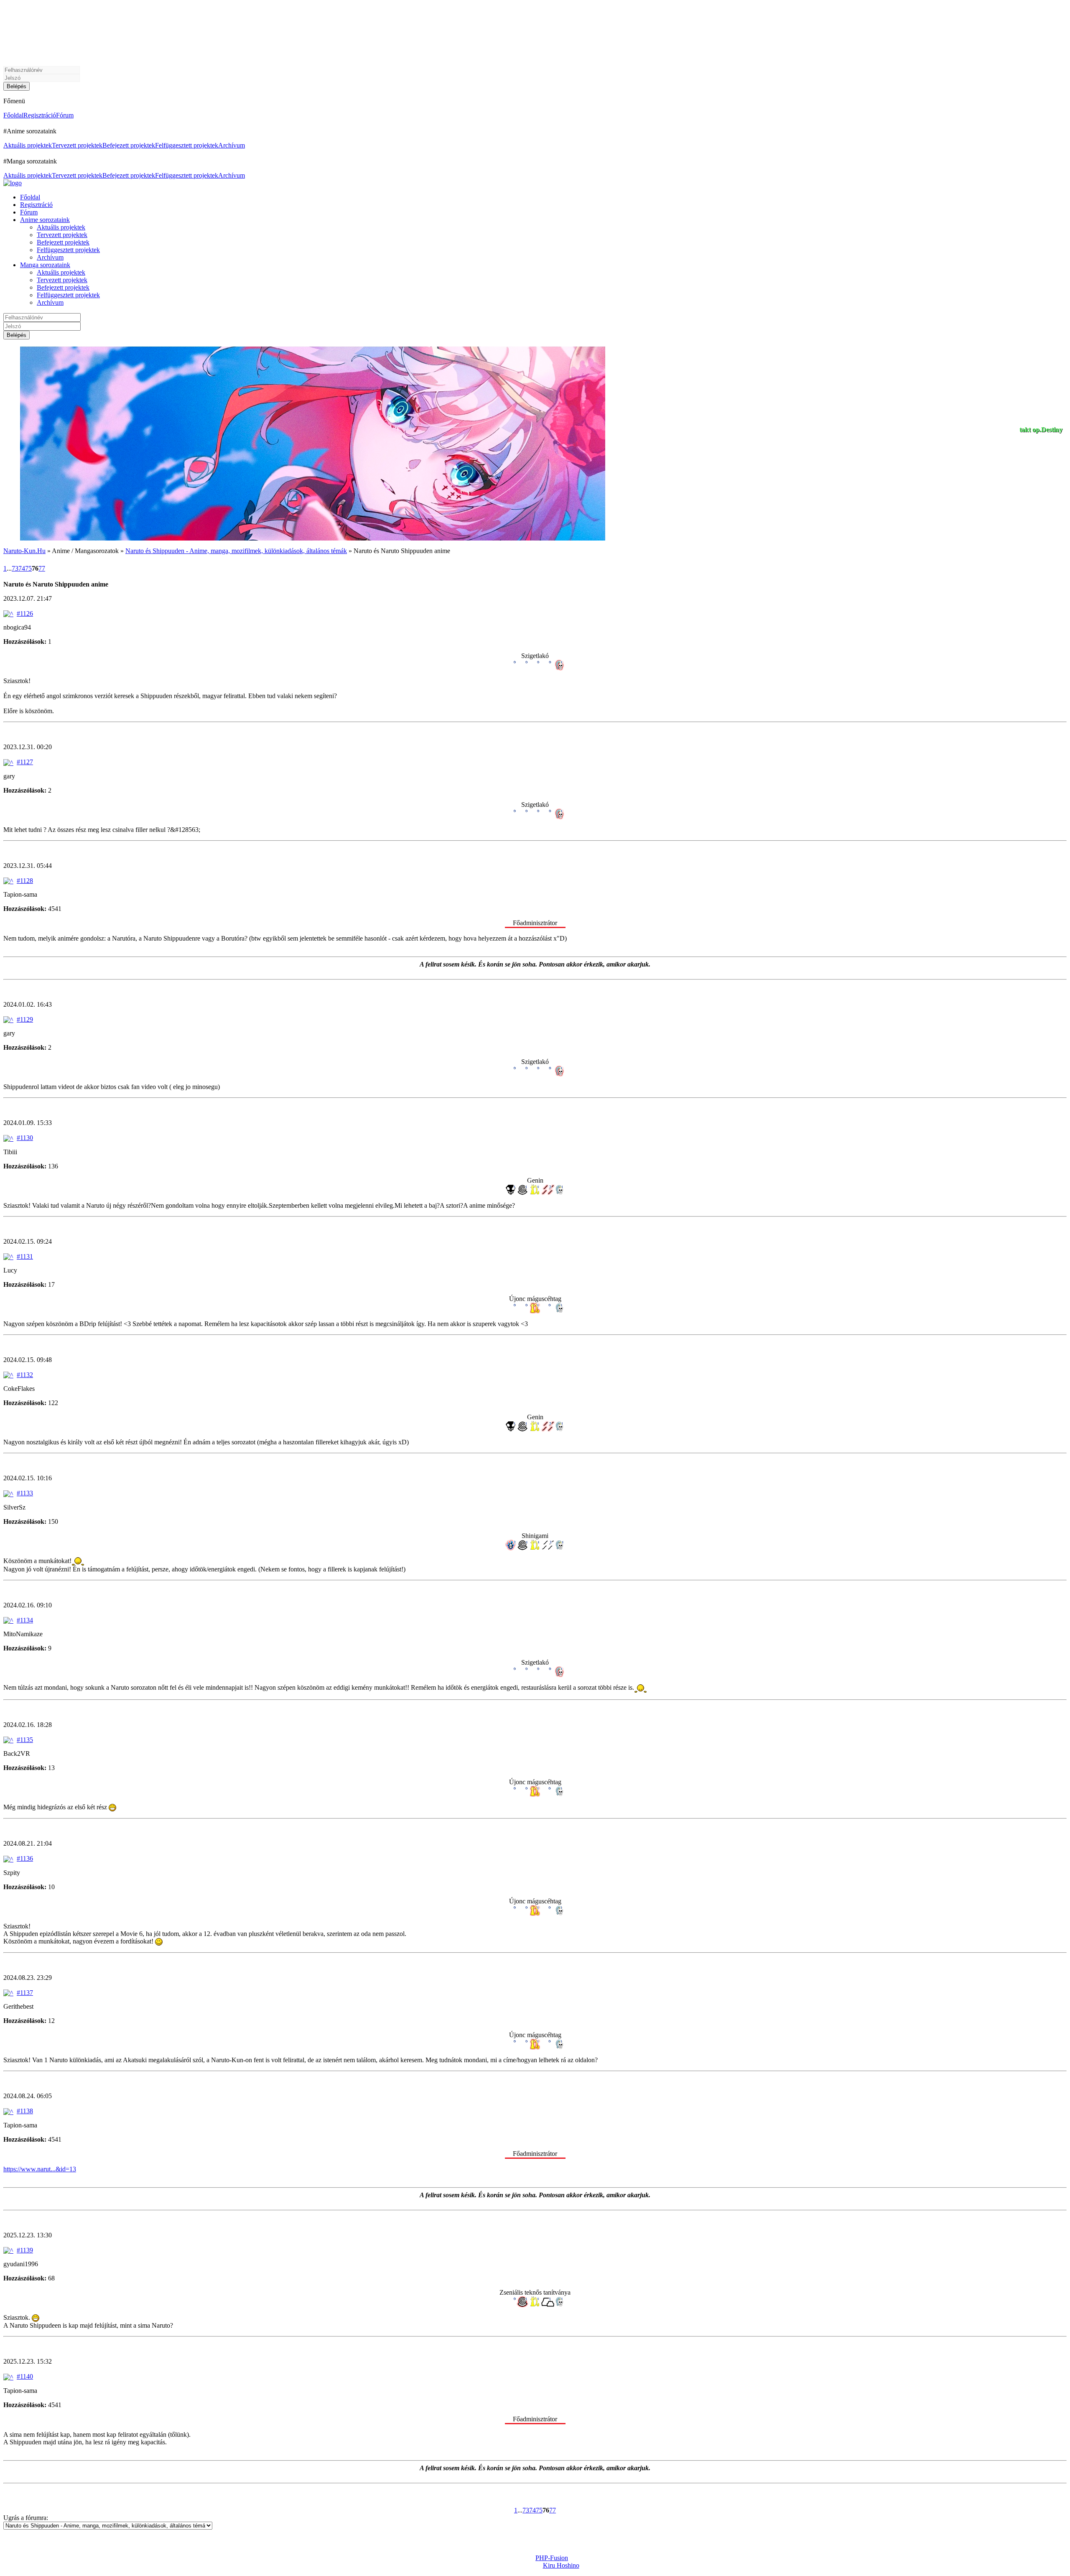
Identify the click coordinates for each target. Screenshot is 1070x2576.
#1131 (25, 1256)
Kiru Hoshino (561, 2565)
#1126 (25, 613)
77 (42, 568)
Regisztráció (40, 115)
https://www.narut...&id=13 (40, 2169)
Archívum (232, 145)
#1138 (25, 2111)
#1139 (25, 2250)
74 (22, 568)
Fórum (65, 115)
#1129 (25, 1019)
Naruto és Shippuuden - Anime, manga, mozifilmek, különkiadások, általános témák (236, 551)
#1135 (25, 1740)
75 (28, 568)
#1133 (25, 1493)
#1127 (25, 762)
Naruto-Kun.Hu (24, 551)
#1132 (25, 1375)
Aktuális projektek (28, 145)
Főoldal (13, 115)
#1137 (25, 1993)
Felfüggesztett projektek (187, 145)
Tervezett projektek (77, 145)
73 (15, 568)
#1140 (25, 2376)
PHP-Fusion (552, 2558)
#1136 (25, 1858)
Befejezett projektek (129, 145)
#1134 (25, 1620)
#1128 (25, 881)
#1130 (25, 1138)
